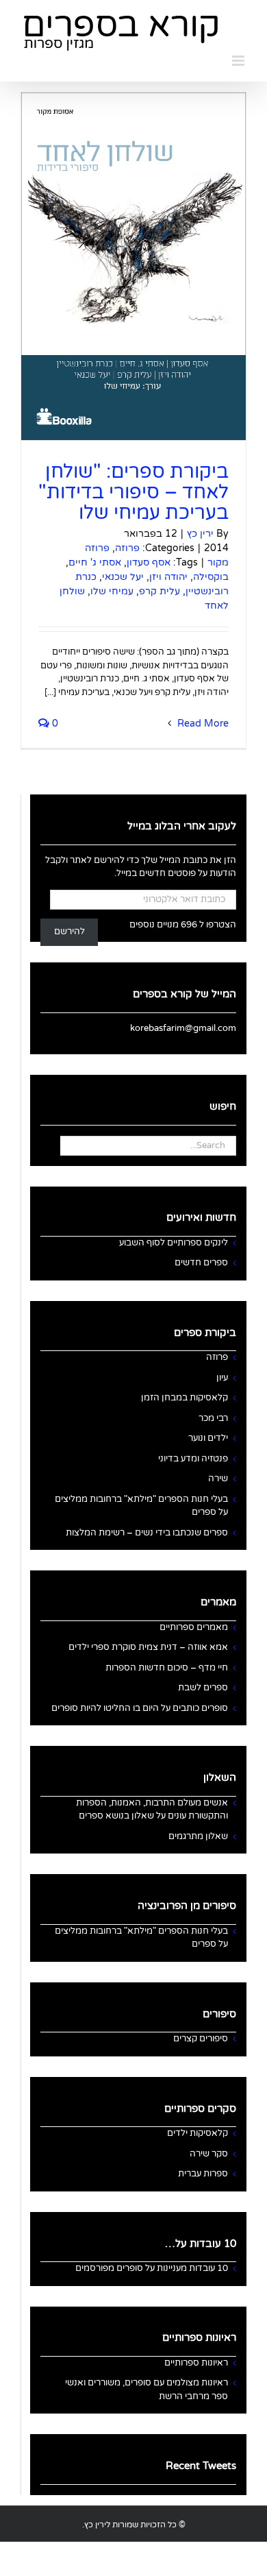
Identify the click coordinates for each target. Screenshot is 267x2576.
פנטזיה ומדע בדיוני (193, 1459)
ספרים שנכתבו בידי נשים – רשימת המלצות (147, 1533)
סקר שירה (209, 2154)
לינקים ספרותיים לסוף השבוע (174, 1243)
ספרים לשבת (203, 1688)
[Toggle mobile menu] (239, 61)
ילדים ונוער (208, 1438)
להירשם (69, 932)
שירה (218, 1479)
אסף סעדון (149, 562)
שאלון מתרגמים (198, 1836)
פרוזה (127, 548)
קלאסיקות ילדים (198, 2133)
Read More (202, 724)
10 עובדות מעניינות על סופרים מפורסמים (152, 2268)
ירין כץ (200, 534)
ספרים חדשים (201, 1263)
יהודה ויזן (168, 577)
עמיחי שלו (112, 591)
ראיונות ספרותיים (196, 2363)
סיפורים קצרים (201, 2039)
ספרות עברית (203, 2174)
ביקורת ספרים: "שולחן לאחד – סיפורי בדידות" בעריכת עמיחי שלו (133, 492)
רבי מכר (213, 1418)
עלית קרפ (160, 591)
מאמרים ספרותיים (194, 1627)
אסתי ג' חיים (95, 562)
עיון (222, 1378)
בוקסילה (211, 577)
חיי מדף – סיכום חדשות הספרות (167, 1668)
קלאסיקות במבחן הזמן (185, 1398)
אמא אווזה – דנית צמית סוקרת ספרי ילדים (148, 1647)
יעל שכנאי (123, 577)
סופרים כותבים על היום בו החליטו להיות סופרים (140, 1708)
